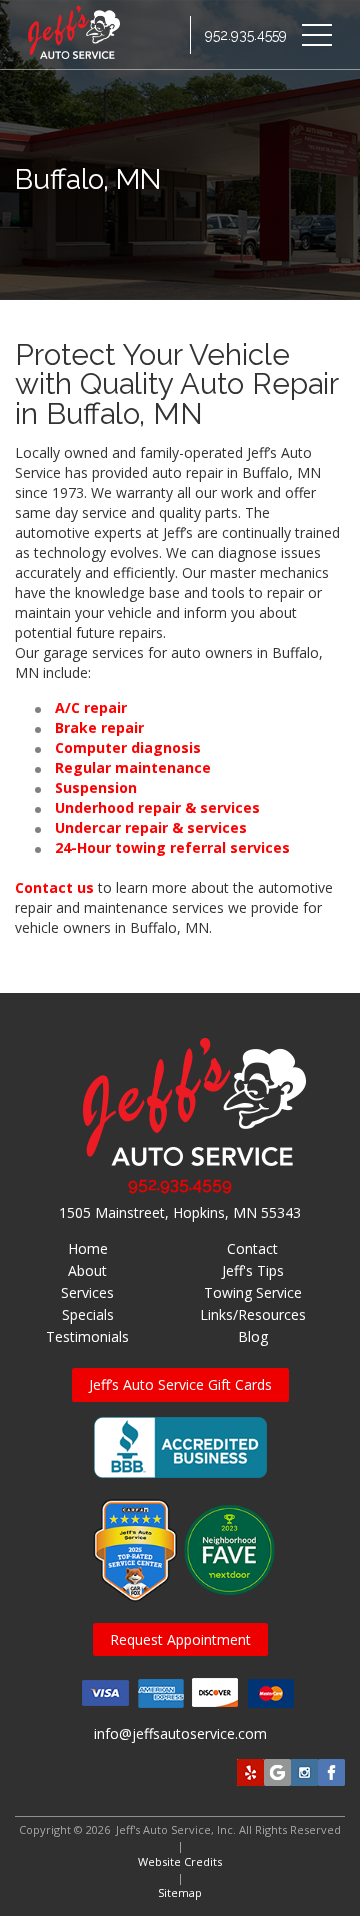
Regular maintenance (133, 767)
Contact (252, 1248)
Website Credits (180, 1861)
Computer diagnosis (128, 747)
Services (87, 1292)
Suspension (96, 787)
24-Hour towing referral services (172, 847)
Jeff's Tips (253, 1270)
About (87, 1270)
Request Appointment (180, 1639)
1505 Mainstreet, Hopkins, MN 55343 (180, 1212)
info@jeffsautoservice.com (180, 1733)
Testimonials (87, 1336)
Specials (88, 1314)
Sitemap (180, 1892)
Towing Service (253, 1292)
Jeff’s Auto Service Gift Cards (180, 1384)
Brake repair (99, 727)
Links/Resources (253, 1314)
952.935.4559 (246, 35)
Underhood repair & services (157, 807)
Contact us (54, 887)
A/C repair (91, 707)
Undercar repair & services (151, 827)
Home (88, 1248)
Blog (253, 1336)
